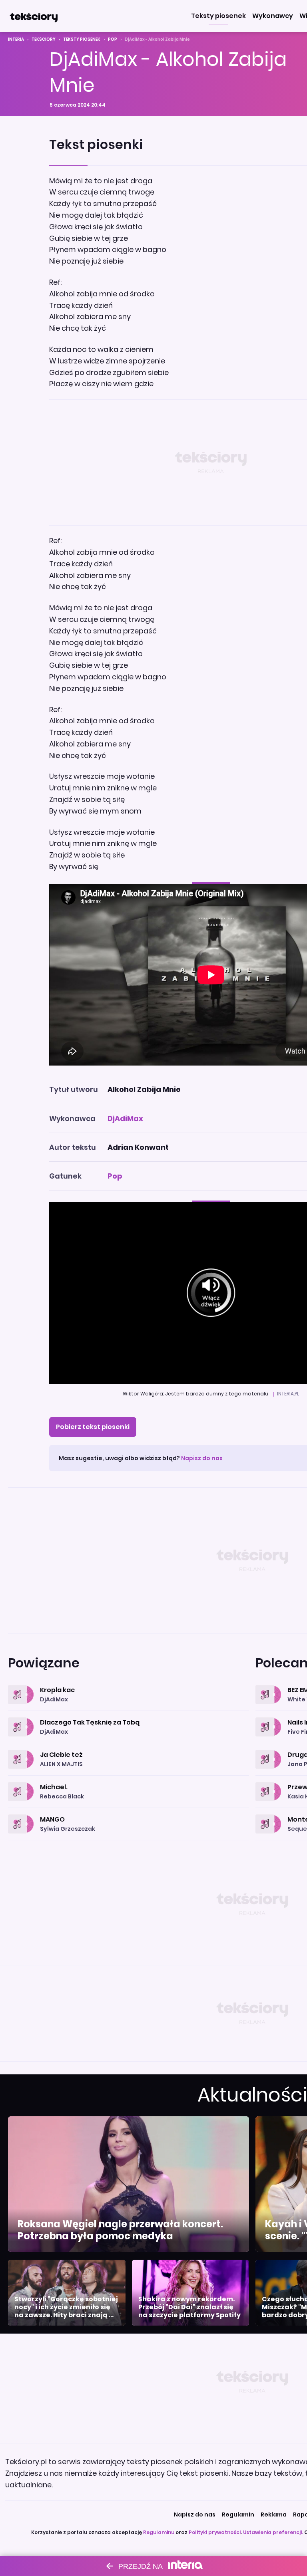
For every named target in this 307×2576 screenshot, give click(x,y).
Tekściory (44, 39)
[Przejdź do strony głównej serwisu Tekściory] (34, 16)
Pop (113, 39)
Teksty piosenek (82, 39)
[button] (218, 16)
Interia (16, 39)
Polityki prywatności (215, 2532)
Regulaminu (159, 2532)
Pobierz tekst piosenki (93, 1427)
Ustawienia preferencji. (273, 2532)
